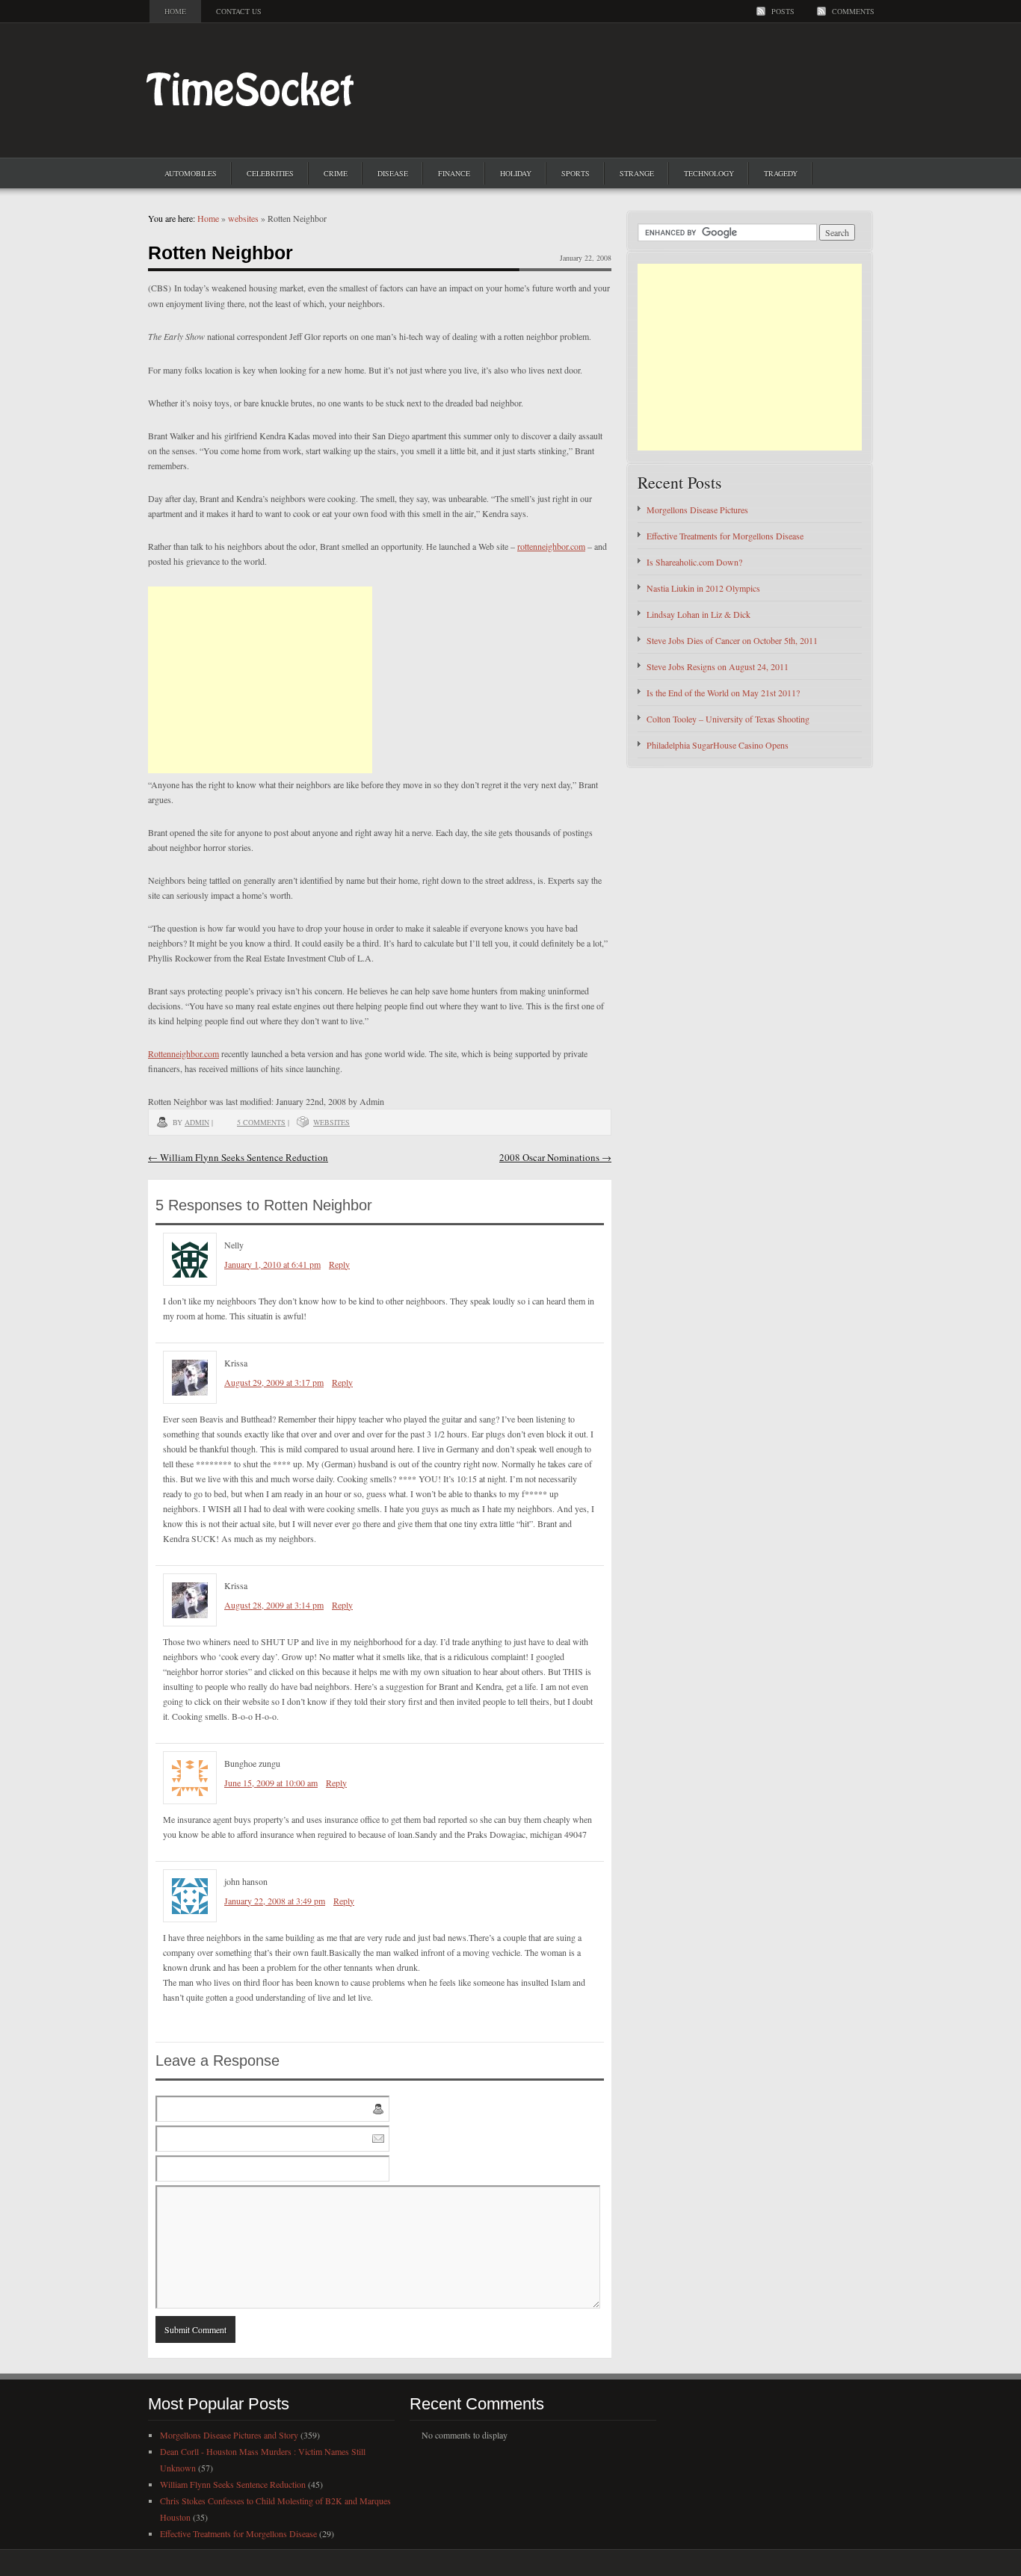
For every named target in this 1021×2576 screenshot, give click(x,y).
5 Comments (261, 1122)
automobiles (191, 173)
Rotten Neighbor (220, 253)
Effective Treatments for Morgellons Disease (725, 536)
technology (709, 173)
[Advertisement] (260, 680)
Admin (197, 1122)
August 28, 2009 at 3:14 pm (274, 1605)
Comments (853, 11)
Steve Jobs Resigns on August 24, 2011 (718, 666)
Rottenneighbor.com (183, 1053)
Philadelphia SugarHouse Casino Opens (718, 745)
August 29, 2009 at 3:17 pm (274, 1382)
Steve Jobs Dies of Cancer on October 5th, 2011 (732, 640)
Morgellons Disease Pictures (697, 510)
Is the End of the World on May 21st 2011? (723, 693)
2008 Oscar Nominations (555, 1157)
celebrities (270, 173)
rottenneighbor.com (551, 546)
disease (393, 173)
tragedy (781, 173)
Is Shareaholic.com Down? (694, 562)
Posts (783, 11)
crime (336, 173)
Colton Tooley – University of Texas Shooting (728, 719)
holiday (516, 173)
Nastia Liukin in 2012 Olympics (703, 588)
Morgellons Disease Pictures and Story (229, 2435)
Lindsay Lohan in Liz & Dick (698, 614)
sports (576, 173)
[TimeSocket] (255, 127)
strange (637, 173)
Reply (339, 1264)
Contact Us (239, 11)
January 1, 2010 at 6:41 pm (272, 1264)
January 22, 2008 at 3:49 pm (275, 1901)
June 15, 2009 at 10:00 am (271, 1783)
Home (175, 11)
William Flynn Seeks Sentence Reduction (238, 1157)
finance (454, 173)
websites (243, 218)
